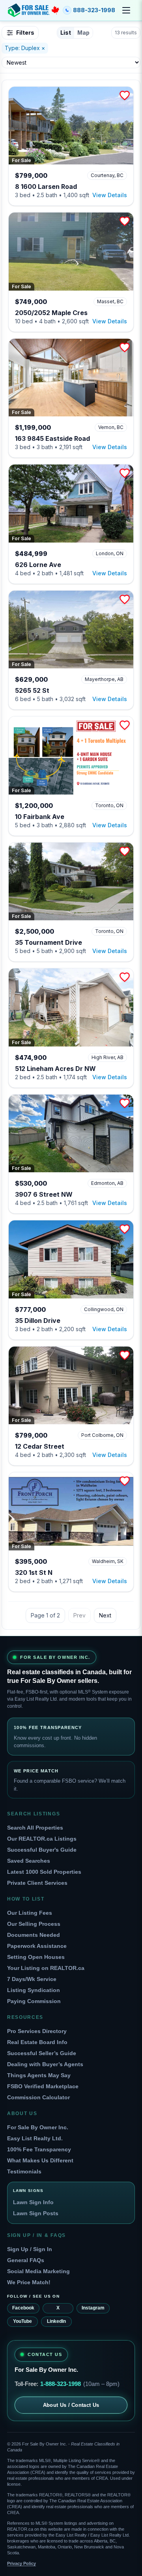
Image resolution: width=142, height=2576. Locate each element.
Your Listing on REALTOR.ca (46, 1968)
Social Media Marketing (38, 2271)
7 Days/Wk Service (32, 1979)
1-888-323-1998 (61, 2384)
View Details (110, 195)
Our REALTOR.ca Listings (42, 1839)
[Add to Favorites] (125, 95)
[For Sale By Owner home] (34, 10)
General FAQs (26, 2260)
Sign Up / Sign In (30, 2249)
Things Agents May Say (39, 2075)
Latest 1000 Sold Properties (44, 1872)
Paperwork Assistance (37, 1946)
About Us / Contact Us (71, 2405)
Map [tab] (83, 33)
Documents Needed (34, 1935)
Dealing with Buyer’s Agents (45, 2064)
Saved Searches (29, 1861)
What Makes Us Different (40, 2160)
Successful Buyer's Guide (42, 1850)
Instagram (93, 2308)
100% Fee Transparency (39, 2149)
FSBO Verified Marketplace (43, 2086)
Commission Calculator (38, 2097)
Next (105, 1615)
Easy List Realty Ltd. (35, 2138)
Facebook (23, 2308)
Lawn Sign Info (33, 2202)
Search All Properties (35, 1828)
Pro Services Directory (37, 2031)
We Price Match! (29, 2282)
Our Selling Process (34, 1924)
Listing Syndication (34, 1990)
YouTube (22, 2321)
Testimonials (24, 2171)
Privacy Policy (21, 2563)
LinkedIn (56, 2321)
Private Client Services (37, 1883)
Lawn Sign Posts (36, 2213)
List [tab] (66, 33)
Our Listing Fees (30, 1913)
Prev (79, 1615)
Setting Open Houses (36, 1957)
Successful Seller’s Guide (42, 2053)
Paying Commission (34, 2001)
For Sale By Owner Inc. (38, 2127)
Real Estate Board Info (37, 2042)
